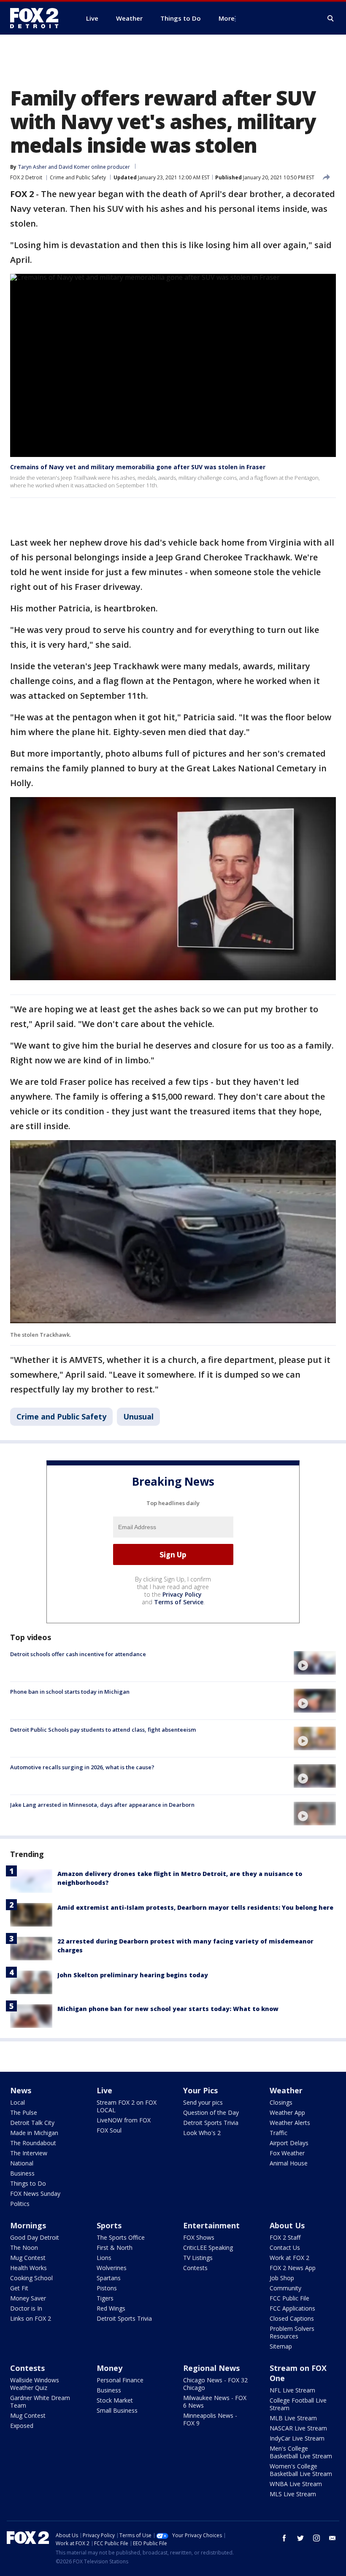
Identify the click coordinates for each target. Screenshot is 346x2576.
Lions (104, 2258)
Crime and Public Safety (78, 177)
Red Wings (111, 2308)
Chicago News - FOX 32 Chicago (215, 2384)
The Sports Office (121, 2237)
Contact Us (285, 2248)
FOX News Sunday (35, 2194)
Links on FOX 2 (31, 2318)
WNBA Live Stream (296, 2484)
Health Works (28, 2268)
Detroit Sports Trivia (211, 2123)
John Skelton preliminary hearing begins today (133, 1975)
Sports (109, 2225)
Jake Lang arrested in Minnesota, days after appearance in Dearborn (102, 1805)
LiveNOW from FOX (124, 2120)
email (332, 2538)
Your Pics (200, 2090)
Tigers (105, 2298)
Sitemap (281, 2346)
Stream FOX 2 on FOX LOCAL (127, 2106)
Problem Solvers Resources (292, 2332)
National (22, 2163)
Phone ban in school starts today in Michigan (70, 1692)
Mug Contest (28, 2258)
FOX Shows (199, 2237)
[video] (315, 1663)
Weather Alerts (290, 2123)
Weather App (287, 2112)
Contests (195, 2268)
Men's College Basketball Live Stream (301, 2452)
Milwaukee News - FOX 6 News (215, 2402)
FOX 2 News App (293, 2268)
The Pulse (24, 2112)
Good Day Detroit (35, 2237)
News (21, 2090)
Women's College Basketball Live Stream (301, 2470)
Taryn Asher (32, 167)
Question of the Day (211, 2112)
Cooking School (31, 2278)
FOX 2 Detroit (26, 177)
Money (109, 2368)
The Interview (29, 2153)
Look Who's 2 (202, 2133)
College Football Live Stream (298, 2404)
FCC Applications (292, 2308)
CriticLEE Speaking (208, 2248)
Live (104, 2090)
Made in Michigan (34, 2133)
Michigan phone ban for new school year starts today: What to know (168, 2009)
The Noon (24, 2248)
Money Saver (28, 2298)
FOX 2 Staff (285, 2237)
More (227, 18)
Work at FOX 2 (289, 2258)
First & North (115, 2248)
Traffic (278, 2133)
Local (18, 2102)
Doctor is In (26, 2308)
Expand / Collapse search (331, 19)
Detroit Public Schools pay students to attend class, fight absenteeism (103, 1730)
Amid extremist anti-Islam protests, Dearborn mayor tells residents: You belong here (195, 1907)
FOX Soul (109, 2130)
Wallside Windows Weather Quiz (35, 2384)
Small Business (117, 2410)
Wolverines (112, 2268)
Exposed (22, 2426)
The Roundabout (33, 2143)
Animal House (289, 2163)
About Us (287, 2225)
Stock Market (115, 2400)
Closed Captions (292, 2318)
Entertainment (211, 2225)
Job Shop (282, 2278)
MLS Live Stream (293, 2494)
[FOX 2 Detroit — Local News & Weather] (38, 18)
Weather (286, 2090)
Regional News (211, 2368)
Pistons (107, 2288)
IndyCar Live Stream (297, 2438)
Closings (281, 2102)
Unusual (138, 1416)
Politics (20, 2204)
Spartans (109, 2278)
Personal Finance (120, 2380)
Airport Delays (289, 2143)
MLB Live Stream (293, 2418)
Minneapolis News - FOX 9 (210, 2419)
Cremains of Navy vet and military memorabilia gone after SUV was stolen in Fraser (138, 467)
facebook (284, 2538)
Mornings (28, 2225)
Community (285, 2288)
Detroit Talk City (32, 2123)
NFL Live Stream (292, 2390)
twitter (300, 2538)
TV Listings (198, 2258)
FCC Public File (289, 2298)
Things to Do (28, 2183)
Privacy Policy (182, 1594)
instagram (316, 2538)
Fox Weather (287, 2153)
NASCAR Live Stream (298, 2428)
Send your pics (203, 2102)
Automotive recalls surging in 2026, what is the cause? (82, 1767)
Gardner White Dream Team (40, 2402)
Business (22, 2173)
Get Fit (19, 2288)
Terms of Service (179, 1602)
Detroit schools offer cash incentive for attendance (78, 1654)
